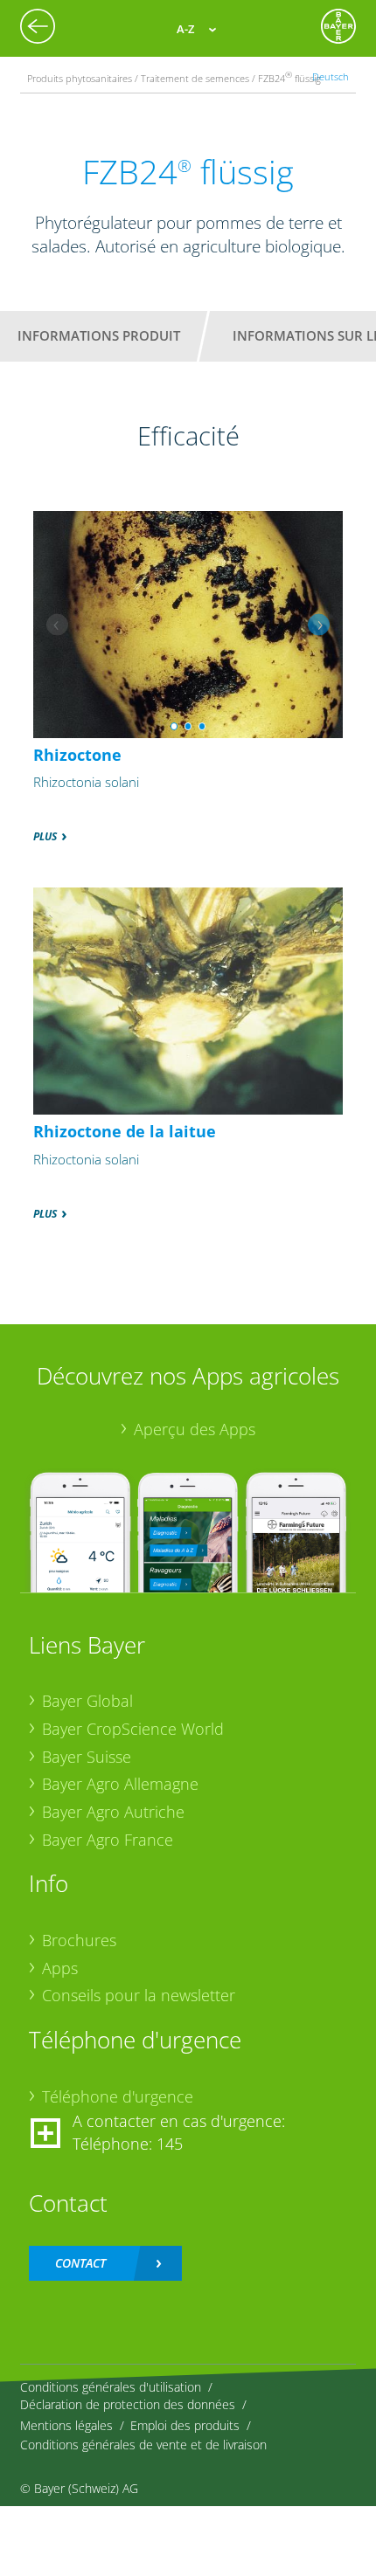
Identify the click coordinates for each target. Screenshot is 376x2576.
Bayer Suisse (87, 1757)
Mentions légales (66, 2425)
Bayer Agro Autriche (113, 1812)
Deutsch (331, 76)
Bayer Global (87, 1701)
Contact (80, 2263)
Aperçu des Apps (195, 1429)
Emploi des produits (185, 2425)
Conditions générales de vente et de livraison (143, 2445)
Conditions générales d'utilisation (111, 2387)
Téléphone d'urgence (118, 2096)
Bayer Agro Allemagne (120, 1784)
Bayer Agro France (108, 1840)
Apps (60, 1968)
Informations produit (99, 335)
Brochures (79, 1940)
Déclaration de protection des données (128, 2404)
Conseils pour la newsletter (139, 1995)
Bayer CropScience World (133, 1729)
